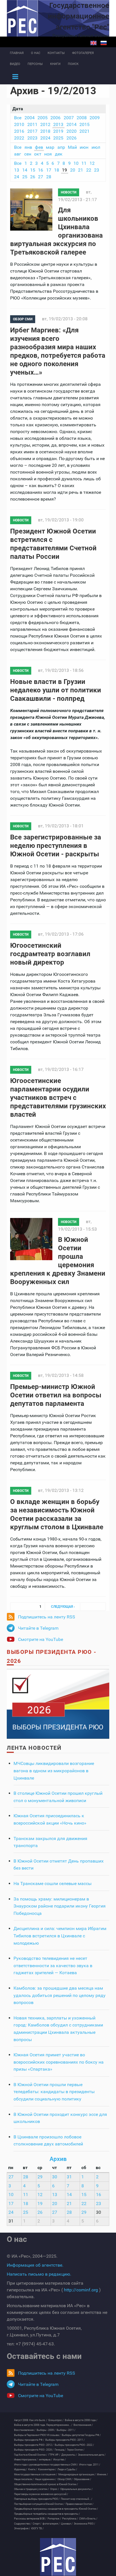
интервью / (45, 2460)
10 (76, 163)
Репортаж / (54, 2519)
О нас (36, 53)
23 (97, 170)
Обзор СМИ (23, 319)
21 (81, 170)
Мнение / (102, 2474)
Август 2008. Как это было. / (31, 2420)
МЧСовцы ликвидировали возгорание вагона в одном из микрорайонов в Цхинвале (54, 1771)
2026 (72, 138)
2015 (84, 124)
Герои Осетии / (76, 2450)
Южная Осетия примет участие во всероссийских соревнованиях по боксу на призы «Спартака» (59, 2062)
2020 (72, 131)
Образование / (82, 2479)
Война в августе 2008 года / (81, 2420)
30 (55, 2177)
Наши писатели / (24, 2479)
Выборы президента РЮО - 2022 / (74, 2445)
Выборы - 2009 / (46, 2430)
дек (59, 154)
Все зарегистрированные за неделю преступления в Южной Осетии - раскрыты (56, 846)
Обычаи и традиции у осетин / (32, 2489)
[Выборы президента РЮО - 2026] (58, 1704)
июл (96, 147)
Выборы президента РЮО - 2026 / (34, 2450)
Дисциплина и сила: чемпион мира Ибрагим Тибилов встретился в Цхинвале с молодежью (60, 1936)
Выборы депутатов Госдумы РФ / (81, 2435)
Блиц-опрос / (56, 2420)
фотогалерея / (51, 2524)
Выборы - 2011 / (66, 2430)
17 (49, 170)
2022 (19, 138)
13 (17, 170)
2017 (32, 131)
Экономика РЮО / (84, 2524)
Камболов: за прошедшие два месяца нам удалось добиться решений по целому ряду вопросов (60, 1995)
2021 (84, 131)
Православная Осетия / (80, 2504)
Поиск (73, 64)
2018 (45, 131)
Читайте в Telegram (38, 1628)
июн (84, 147)
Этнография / (22, 2528)
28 (49, 177)
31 (69, 2177)
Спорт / (37, 2524)
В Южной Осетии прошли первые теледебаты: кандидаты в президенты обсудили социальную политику (54, 2092)
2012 (45, 124)
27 (41, 177)
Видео (15, 64)
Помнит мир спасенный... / (77, 2499)
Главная (17, 53)
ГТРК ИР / (54, 2455)
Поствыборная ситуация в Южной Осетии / (39, 2504)
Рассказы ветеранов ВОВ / (30, 2519)
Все (18, 118)
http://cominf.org (81, 2290)
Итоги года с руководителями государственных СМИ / (46, 2465)
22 (89, 170)
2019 (58, 131)
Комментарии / (47, 2469)
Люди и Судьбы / (67, 2469)
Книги (55, 64)
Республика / (70, 2519)
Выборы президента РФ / (29, 2440)
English (93, 43)
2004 (30, 118)
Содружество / (23, 2524)
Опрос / (55, 2489)
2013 (58, 124)
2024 (45, 138)
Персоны (35, 64)
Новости (69, 192)
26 (33, 177)
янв (28, 147)
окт (38, 154)
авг (18, 154)
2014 (72, 124)
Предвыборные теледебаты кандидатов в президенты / (47, 2514)
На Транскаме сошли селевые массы (53, 1883)
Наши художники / (46, 2479)
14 (25, 170)
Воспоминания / (83, 2425)
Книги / (33, 2469)
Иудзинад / (21, 2469)
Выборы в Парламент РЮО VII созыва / (37, 2435)
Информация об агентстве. (35, 2265)
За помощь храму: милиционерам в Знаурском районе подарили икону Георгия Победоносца (60, 1906)
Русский (104, 43)
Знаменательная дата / (92, 2455)
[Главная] (58, 2557)
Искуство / (60, 2460)
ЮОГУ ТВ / (37, 2528)
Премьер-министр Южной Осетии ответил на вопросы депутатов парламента (56, 1395)
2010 (19, 124)
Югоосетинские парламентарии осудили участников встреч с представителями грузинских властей (58, 1098)
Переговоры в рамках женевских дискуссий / (41, 2494)
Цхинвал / (67, 2524)
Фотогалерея (83, 53)
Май (72, 147)
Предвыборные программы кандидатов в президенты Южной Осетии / (56, 2509)
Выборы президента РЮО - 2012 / (34, 2445)
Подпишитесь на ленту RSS (47, 1617)
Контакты (56, 53)
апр (61, 147)
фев (39, 147)
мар (50, 147)
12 (92, 163)
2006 (55, 118)
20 (73, 170)
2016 (19, 131)
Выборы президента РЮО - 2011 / (65, 2440)
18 (57, 170)
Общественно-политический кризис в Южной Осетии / (46, 2484)
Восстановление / (25, 2430)
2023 (32, 138)
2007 (69, 118)
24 (17, 177)
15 (33, 170)
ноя (48, 154)
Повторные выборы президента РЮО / (37, 2499)
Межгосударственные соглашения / (36, 2474)
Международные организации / (77, 2474)
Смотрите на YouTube (41, 1639)
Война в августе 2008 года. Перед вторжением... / (43, 2425)
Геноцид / (60, 2450)
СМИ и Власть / (88, 2519)
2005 (43, 118)
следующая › (63, 1607)
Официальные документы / (76, 2489)
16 (41, 170)
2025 (58, 138)
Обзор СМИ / (65, 2479)
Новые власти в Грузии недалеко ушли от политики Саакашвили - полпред (56, 690)
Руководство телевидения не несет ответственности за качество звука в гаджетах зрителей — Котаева (53, 1965)
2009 (95, 118)
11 (84, 163)
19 (64, 170)
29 (40, 2177)
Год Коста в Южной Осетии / (31, 2455)
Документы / (69, 2455)
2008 (82, 118)
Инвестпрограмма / (26, 2460)
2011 (32, 124)
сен (28, 154)
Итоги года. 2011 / (90, 2465)
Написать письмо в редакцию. (39, 2274)
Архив (58, 2159)
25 (25, 177)
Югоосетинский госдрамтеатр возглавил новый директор (50, 954)
